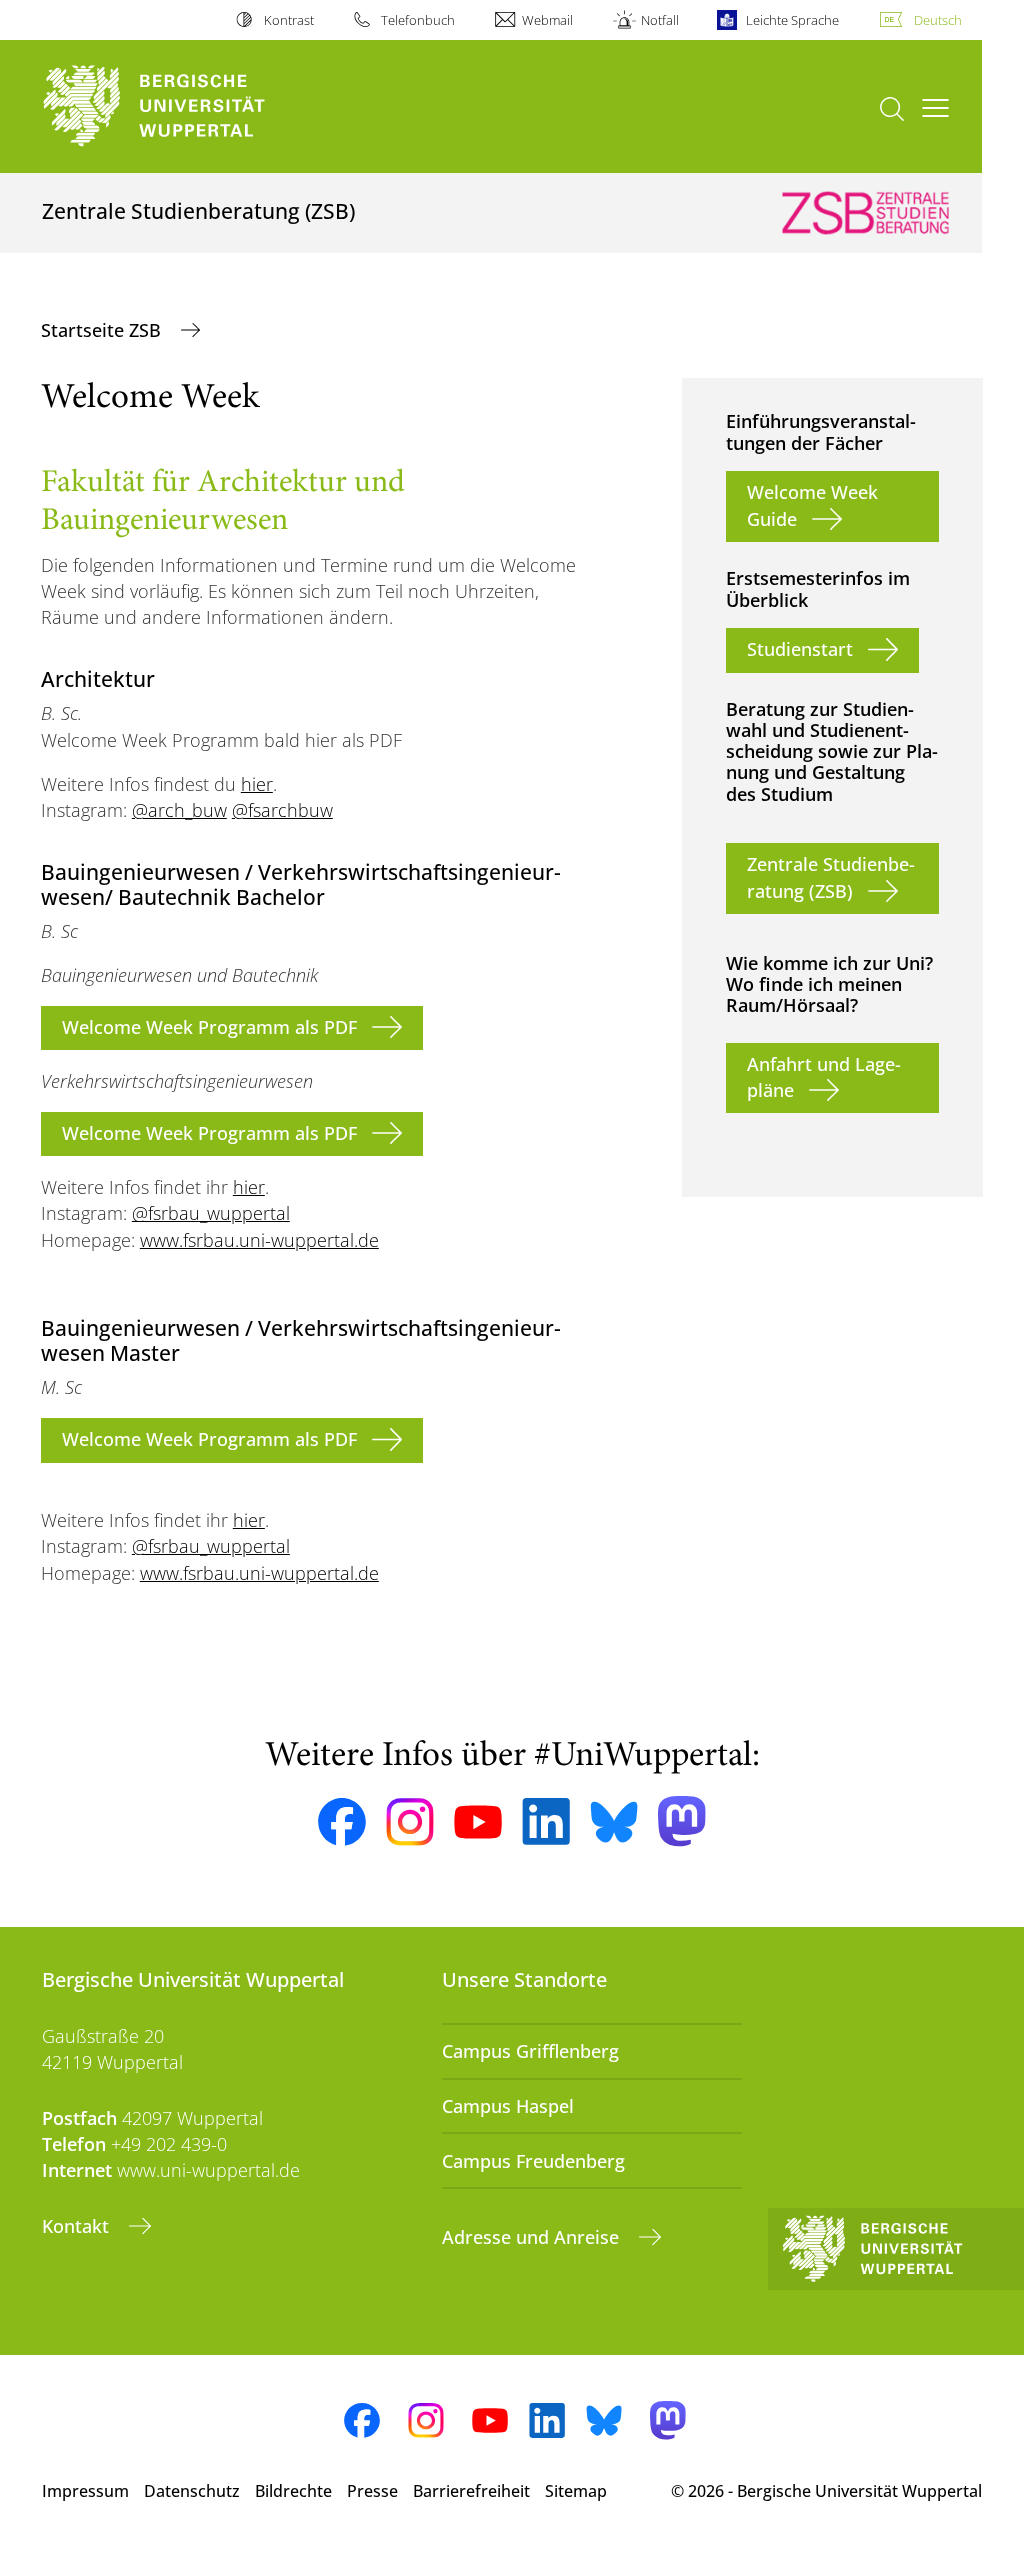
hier (257, 784)
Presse (372, 2491)
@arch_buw (179, 810)
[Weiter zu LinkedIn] (546, 1821)
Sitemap (576, 2491)
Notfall (659, 20)
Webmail (547, 20)
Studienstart (800, 649)
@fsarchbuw (282, 810)
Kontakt (78, 2226)
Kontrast (288, 20)
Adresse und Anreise (533, 2237)
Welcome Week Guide (812, 505)
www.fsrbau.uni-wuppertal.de (259, 1240)
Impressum (85, 2491)
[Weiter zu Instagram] (410, 1822)
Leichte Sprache (792, 20)
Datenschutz (192, 2491)
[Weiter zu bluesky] (614, 1822)
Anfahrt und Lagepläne (824, 1077)
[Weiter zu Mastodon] (682, 1821)
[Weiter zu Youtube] (478, 1822)
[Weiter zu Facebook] (342, 1822)
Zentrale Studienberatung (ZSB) (831, 877)
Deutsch (938, 20)
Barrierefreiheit (471, 2491)
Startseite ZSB (103, 330)
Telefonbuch (418, 20)
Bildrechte (293, 2491)
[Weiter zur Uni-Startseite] (190, 106)
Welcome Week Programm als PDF (209, 1027)
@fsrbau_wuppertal (211, 1213)
